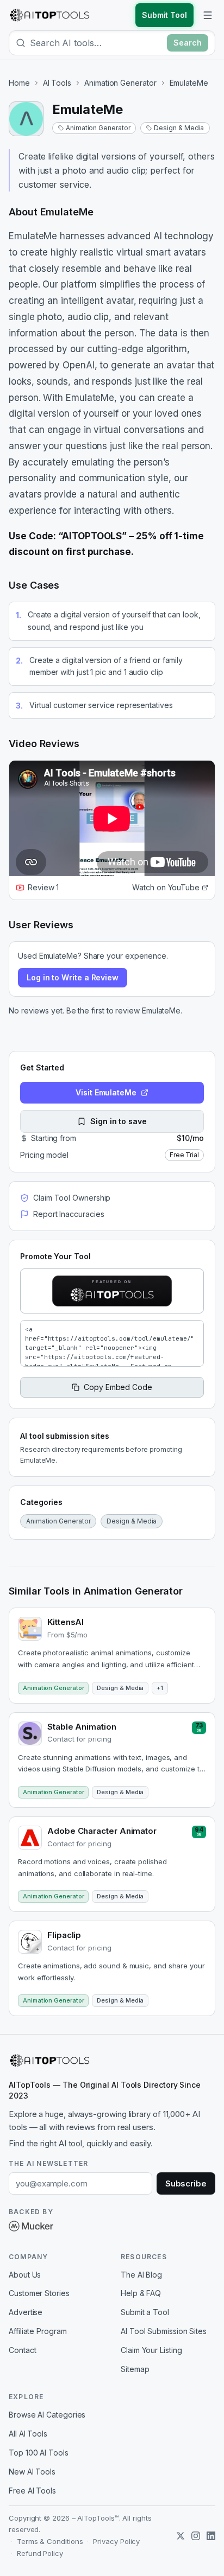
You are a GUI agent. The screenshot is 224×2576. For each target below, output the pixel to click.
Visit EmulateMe (106, 1092)
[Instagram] (196, 2536)
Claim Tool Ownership (72, 1198)
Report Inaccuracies (69, 1214)
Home (19, 83)
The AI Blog (141, 2275)
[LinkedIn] (211, 2536)
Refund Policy (40, 2553)
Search (188, 43)
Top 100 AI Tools (39, 2453)
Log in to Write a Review (73, 977)
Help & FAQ (141, 2293)
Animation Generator (120, 83)
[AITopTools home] (49, 15)
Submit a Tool (145, 2312)
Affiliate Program (38, 2331)
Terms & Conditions (50, 2541)
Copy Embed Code (118, 1387)
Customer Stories (39, 2293)
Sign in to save (119, 1121)
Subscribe (186, 2183)
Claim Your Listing (151, 2350)
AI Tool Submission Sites (164, 2331)
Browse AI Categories (47, 2415)
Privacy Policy (116, 2541)
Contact (22, 2350)
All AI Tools (28, 2434)
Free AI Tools (32, 2491)
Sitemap (135, 2369)
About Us (25, 2275)
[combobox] (96, 43)
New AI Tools (32, 2472)
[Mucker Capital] (31, 2226)
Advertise (26, 2312)
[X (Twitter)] (181, 2536)
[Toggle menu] (208, 15)
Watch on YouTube (166, 887)
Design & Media (179, 128)
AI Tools (57, 83)
